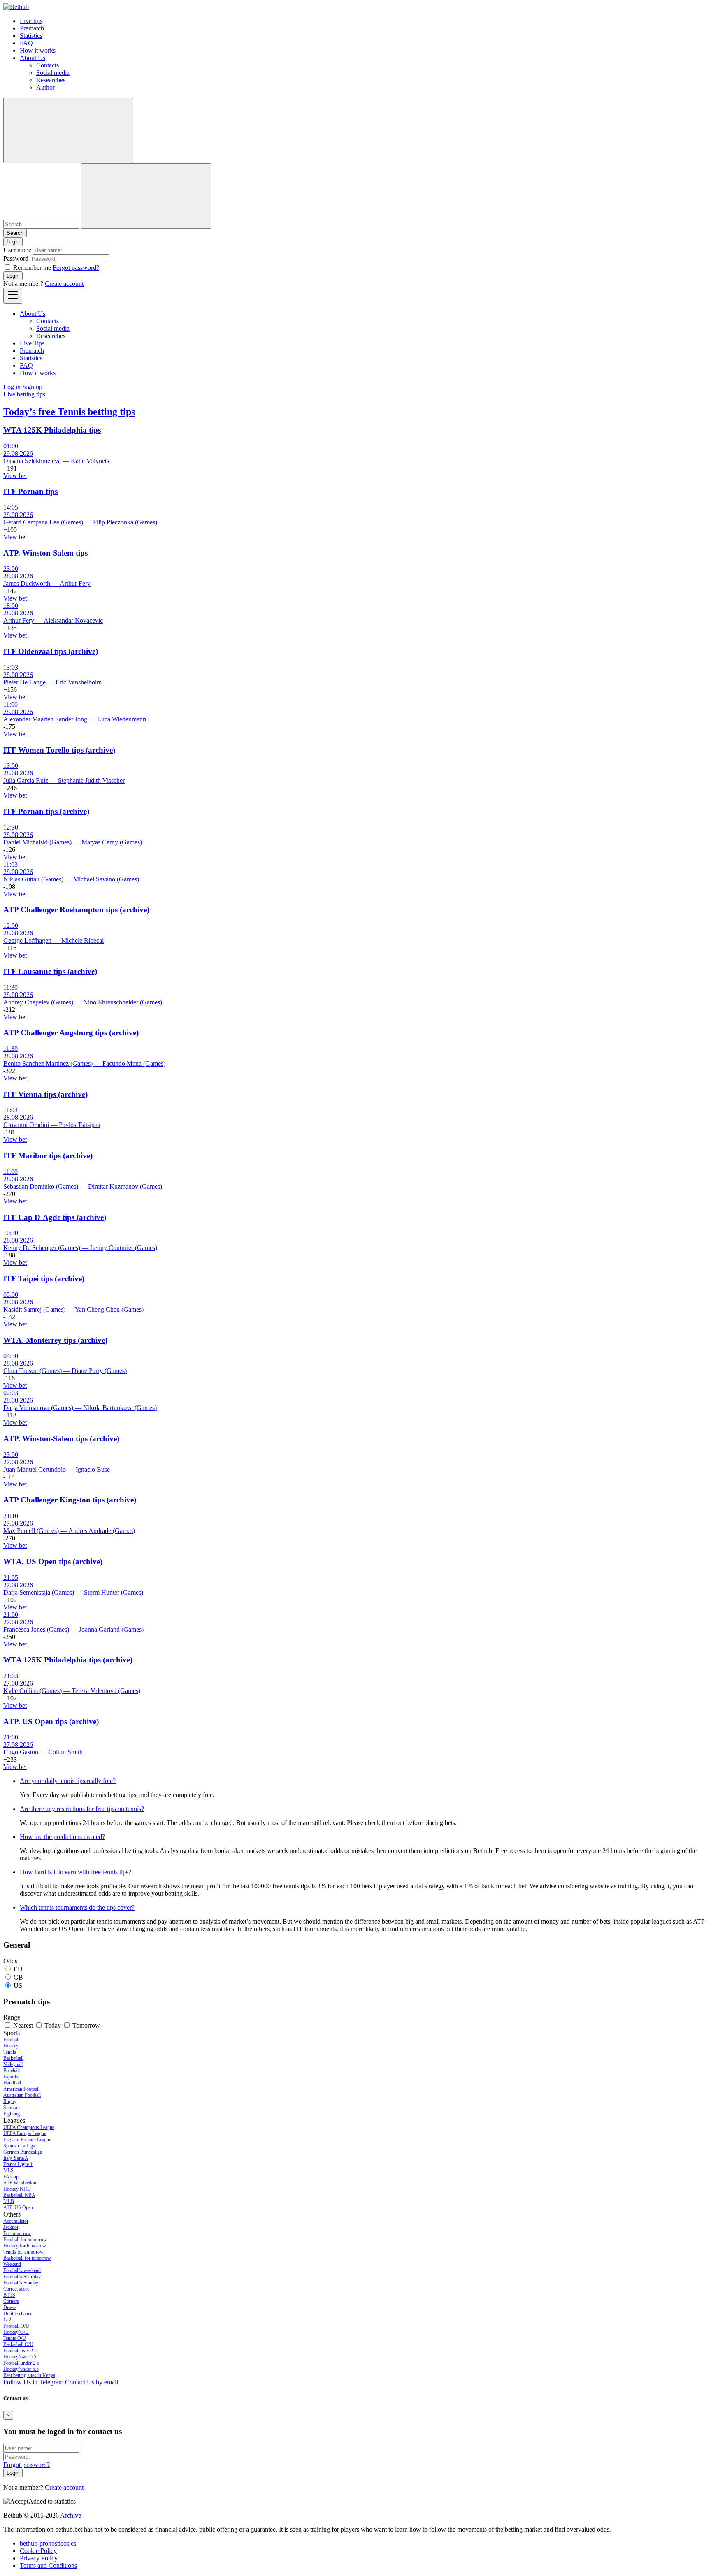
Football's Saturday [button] (22, 2277)
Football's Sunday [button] (21, 2283)
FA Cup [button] (11, 2177)
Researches (51, 80)
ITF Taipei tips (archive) (44, 1279)
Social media (53, 73)
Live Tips (32, 343)
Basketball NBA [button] (19, 2195)
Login (13, 276)
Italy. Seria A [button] (16, 2158)
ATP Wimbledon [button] (20, 2183)
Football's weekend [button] (22, 2270)
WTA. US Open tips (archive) (53, 1562)
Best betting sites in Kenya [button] (29, 2375)
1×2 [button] (7, 2320)
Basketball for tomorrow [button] (27, 2258)
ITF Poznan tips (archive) (46, 811)
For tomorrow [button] (17, 2233)
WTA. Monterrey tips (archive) (55, 1340)
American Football (21, 2089)
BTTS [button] (9, 2295)
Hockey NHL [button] (17, 2189)
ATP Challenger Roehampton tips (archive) (76, 910)
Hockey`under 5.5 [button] (21, 2369)
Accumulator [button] (16, 2221)
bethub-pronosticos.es (48, 2543)
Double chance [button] (18, 2314)
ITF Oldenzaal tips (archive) (51, 651)
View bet (15, 476)
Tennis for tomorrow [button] (23, 2252)
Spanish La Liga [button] (19, 2146)
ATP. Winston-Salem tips (45, 553)
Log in (12, 387)
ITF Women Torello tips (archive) (59, 750)
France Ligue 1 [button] (18, 2164)
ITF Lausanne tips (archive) (50, 971)
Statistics (31, 36)
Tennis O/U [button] (15, 2338)
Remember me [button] (32, 268)
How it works (38, 50)
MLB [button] (9, 2201)
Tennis (10, 2052)
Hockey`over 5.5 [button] (20, 2357)
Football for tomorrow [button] (25, 2240)
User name (17, 250)
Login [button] (13, 242)
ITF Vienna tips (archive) (45, 1094)
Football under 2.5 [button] (21, 2363)
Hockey (11, 2046)
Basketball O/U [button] (18, 2344)
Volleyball (13, 2064)
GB (18, 1977)
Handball (12, 2083)
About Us (33, 58)
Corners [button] (11, 2301)
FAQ (26, 43)
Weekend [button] (12, 2264)
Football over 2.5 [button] (20, 2351)
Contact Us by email (92, 2382)
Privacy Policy (39, 2558)
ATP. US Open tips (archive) (51, 1722)
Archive (71, 2515)
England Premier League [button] (27, 2140)
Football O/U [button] (16, 2326)
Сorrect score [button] (16, 2289)
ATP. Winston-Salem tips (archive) (61, 1439)
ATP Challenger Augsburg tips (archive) (71, 1033)
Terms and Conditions (48, 2566)
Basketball (13, 2058)
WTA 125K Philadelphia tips (52, 430)
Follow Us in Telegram (33, 2382)
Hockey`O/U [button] (16, 2332)
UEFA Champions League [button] (29, 2127)
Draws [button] (10, 2307)
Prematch (32, 28)
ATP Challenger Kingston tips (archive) (70, 1500)
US (18, 1986)
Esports (11, 2077)
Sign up (32, 387)
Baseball (12, 2071)
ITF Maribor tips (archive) (48, 1156)
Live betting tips (24, 394)
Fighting (12, 2114)
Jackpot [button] (11, 2227)
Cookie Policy (38, 2551)
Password (16, 259)
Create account (64, 284)
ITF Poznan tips (30, 491)
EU (18, 1969)
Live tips (31, 21)
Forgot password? (76, 268)
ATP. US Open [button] (18, 2207)
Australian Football (22, 2095)
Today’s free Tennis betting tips (69, 412)
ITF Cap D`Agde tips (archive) (55, 1217)
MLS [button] (8, 2170)
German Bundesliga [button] (23, 2152)
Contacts (48, 65)
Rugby (10, 2101)
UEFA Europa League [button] (25, 2133)
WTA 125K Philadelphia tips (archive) (68, 1660)
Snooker (12, 2108)
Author (45, 87)
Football (11, 2040)
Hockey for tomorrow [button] (25, 2246)
